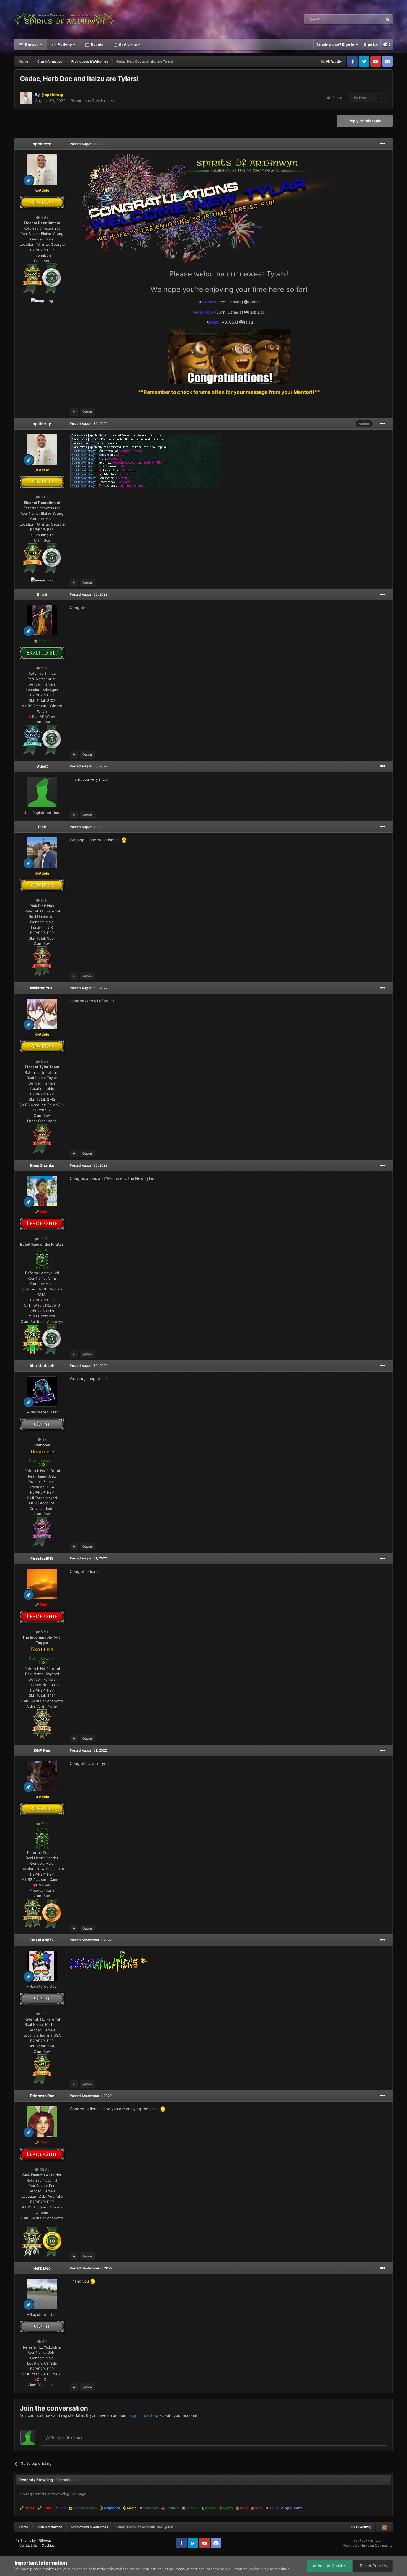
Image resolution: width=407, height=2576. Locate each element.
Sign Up (371, 45)
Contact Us (28, 2545)
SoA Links (128, 45)
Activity (64, 45)
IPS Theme (23, 2540)
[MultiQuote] (74, 412)
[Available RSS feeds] (384, 2527)
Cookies (48, 2545)
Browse (31, 45)
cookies (49, 2569)
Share (336, 98)
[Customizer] (387, 45)
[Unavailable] (52, 278)
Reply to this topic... (68, 2437)
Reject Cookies (373, 2566)
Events (97, 45)
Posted (89, 144)
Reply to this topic (365, 121)
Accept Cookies (331, 2566)
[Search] (388, 19)
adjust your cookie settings (181, 2569)
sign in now (140, 2415)
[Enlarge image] (33, 278)
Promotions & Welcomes (92, 101)
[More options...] (383, 144)
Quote (87, 412)
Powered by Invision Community (368, 2545)
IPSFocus (44, 2540)
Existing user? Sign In (336, 45)
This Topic (367, 19)
